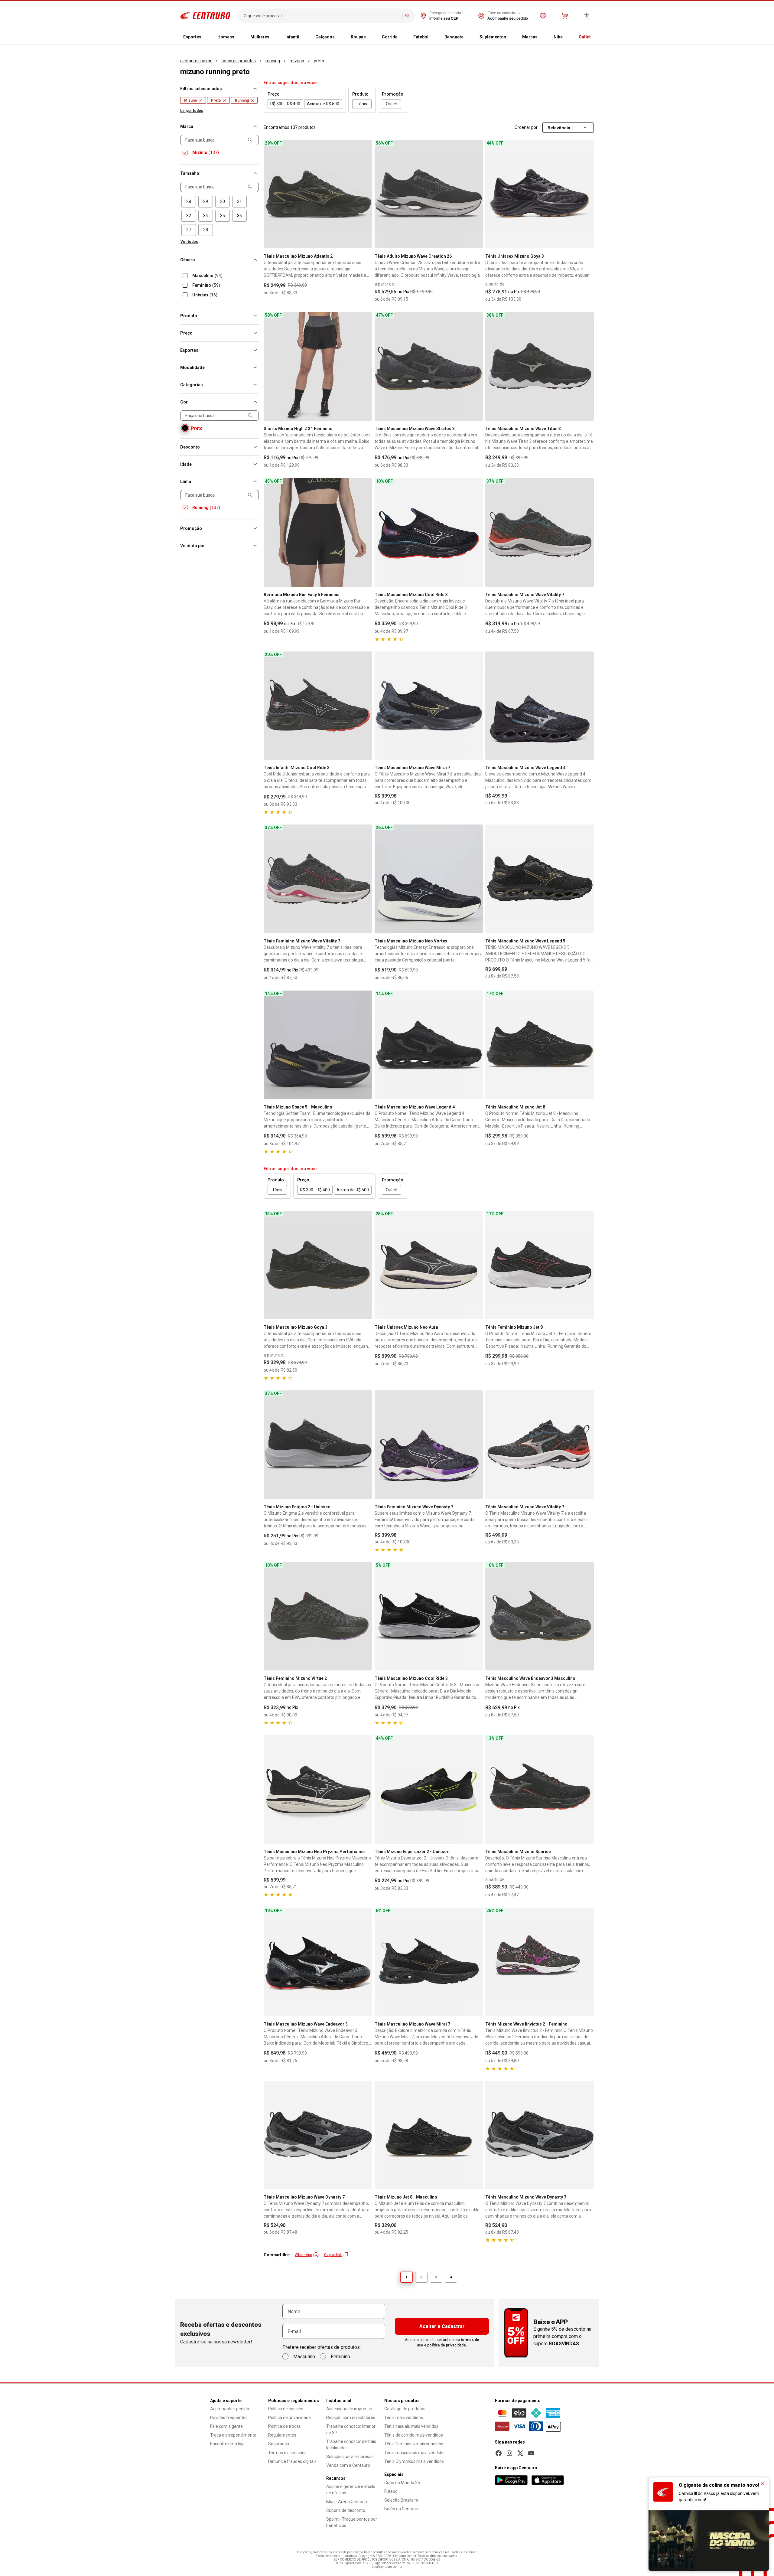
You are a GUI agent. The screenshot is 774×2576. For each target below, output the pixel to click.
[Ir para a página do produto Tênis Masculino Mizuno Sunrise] (540, 1789)
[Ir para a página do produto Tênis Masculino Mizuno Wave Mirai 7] (429, 706)
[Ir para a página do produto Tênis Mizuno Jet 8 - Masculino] (429, 2135)
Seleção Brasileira (401, 2500)
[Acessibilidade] (587, 16)
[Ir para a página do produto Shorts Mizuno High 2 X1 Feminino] (318, 366)
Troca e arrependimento (233, 2435)
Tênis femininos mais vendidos (414, 2444)
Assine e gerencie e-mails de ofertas (351, 2490)
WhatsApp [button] (303, 2255)
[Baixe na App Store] (548, 2480)
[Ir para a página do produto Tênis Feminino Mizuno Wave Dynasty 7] (429, 1445)
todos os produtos (239, 61)
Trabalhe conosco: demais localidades (351, 2445)
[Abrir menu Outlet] (596, 37)
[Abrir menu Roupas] (371, 37)
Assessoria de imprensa (349, 2409)
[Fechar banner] (763, 2483)
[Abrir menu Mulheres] (274, 37)
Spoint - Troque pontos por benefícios (352, 2522)
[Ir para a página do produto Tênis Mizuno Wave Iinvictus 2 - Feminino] (540, 1962)
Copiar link (333, 2255)
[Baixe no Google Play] (511, 2480)
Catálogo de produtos (405, 2409)
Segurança (279, 2444)
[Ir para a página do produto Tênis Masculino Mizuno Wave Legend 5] (540, 879)
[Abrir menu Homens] (239, 37)
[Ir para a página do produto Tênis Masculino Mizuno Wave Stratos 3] (429, 366)
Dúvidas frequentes (229, 2418)
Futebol (421, 37)
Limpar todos (192, 111)
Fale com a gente (226, 2426)
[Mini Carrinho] (565, 16)
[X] (520, 2453)
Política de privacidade (289, 2418)
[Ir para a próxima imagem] (365, 194)
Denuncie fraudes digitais (292, 2461)
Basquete (454, 37)
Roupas (358, 37)
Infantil (292, 37)
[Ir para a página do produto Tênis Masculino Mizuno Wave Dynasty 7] (318, 2135)
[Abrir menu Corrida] (402, 37)
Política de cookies (286, 2409)
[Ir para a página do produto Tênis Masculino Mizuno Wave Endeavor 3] (318, 1962)
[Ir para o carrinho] (565, 16)
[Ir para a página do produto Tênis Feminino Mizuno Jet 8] (540, 1265)
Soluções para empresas (350, 2457)
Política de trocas (285, 2426)
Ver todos (189, 242)
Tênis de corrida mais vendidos (414, 2435)
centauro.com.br (196, 61)
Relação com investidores (351, 2418)
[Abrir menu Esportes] (206, 37)
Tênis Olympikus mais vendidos (414, 2461)
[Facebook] (499, 2453)
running (273, 61)
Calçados (325, 37)
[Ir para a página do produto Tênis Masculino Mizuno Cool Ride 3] (429, 532)
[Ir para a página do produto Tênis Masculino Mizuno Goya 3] (318, 1265)
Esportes (192, 37)
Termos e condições (287, 2453)
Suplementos (493, 37)
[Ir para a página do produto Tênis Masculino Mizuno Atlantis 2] (318, 194)
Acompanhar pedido (230, 2409)
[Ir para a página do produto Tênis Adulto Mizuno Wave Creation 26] (429, 194)
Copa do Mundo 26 (402, 2483)
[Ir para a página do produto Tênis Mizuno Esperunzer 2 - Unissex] (429, 1789)
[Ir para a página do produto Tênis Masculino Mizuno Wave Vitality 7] (540, 532)
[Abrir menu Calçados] (340, 37)
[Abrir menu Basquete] (468, 37)
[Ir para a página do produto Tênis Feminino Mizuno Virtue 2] (318, 1616)
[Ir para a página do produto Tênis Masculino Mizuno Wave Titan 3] (540, 366)
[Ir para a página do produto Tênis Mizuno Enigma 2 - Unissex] (318, 1445)
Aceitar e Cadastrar (442, 2326)
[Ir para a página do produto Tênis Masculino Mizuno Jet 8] (540, 1045)
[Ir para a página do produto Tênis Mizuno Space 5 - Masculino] (318, 1045)
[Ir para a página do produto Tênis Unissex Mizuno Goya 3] (540, 194)
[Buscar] (407, 16)
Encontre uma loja (227, 2444)
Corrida (390, 37)
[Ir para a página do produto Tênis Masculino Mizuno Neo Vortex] (429, 879)
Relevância (559, 128)
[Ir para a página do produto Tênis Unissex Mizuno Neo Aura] (429, 1265)
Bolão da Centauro (402, 2509)
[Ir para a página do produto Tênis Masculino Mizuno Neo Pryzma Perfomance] (318, 1789)
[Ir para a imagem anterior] (271, 194)
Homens (226, 37)
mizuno (297, 61)
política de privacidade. (447, 2345)
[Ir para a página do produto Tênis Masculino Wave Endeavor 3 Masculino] (540, 1616)
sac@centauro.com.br (387, 2567)
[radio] (189, 202)
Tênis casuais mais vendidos (411, 2426)
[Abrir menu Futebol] (433, 37)
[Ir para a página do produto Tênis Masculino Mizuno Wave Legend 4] (540, 706)
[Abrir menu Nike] (567, 37)
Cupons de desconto (346, 2510)
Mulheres (260, 37)
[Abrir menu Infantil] (304, 37)
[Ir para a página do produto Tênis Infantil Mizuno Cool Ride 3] (318, 706)
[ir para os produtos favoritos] (543, 16)
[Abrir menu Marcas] (542, 37)
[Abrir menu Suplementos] (511, 37)
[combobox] (322, 16)
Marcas (530, 37)
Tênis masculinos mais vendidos (415, 2453)
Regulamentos (282, 2435)
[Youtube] (531, 2453)
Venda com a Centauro (348, 2465)
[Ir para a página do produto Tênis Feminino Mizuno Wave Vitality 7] (318, 879)
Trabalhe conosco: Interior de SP (351, 2429)
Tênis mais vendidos (404, 2418)
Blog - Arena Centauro (347, 2502)
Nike (558, 37)
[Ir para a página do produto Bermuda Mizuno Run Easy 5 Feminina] (318, 532)
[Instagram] (509, 2453)
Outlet (585, 37)
